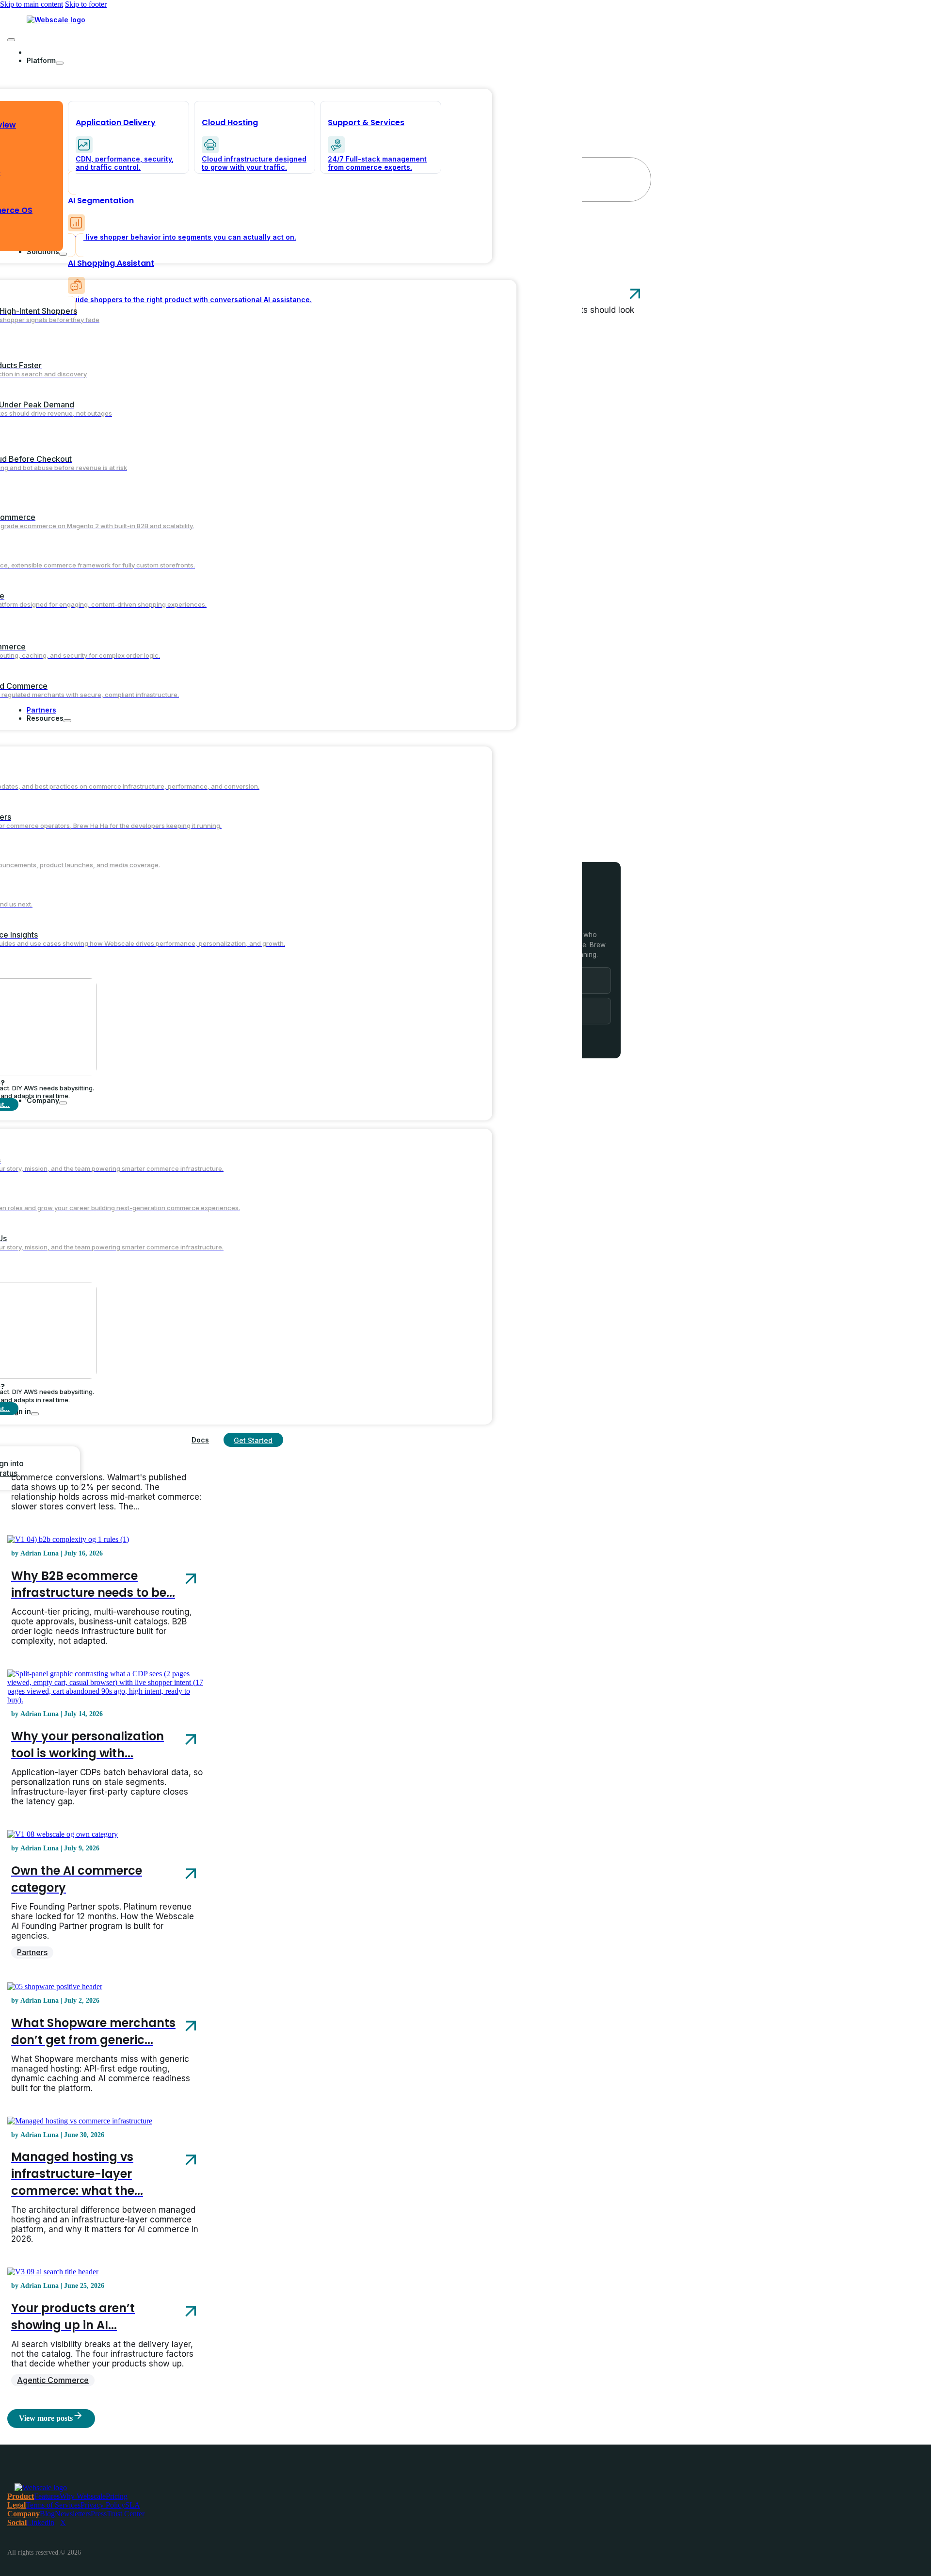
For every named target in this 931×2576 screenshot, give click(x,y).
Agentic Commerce (53, 2380)
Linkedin (40, 2522)
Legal (16, 2505)
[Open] (11, 40)
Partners (32, 1952)
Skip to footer (86, 4)
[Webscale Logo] (56, 20)
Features (47, 2496)
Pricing (117, 2496)
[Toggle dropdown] (60, 63)
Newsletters (73, 2514)
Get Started (253, 1440)
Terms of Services (53, 2505)
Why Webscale (83, 2496)
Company (24, 2514)
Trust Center (126, 2514)
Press (99, 2514)
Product (21, 2496)
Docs (200, 1440)
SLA (133, 2505)
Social (17, 2522)
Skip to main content (32, 4)
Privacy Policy (103, 2505)
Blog (47, 2514)
